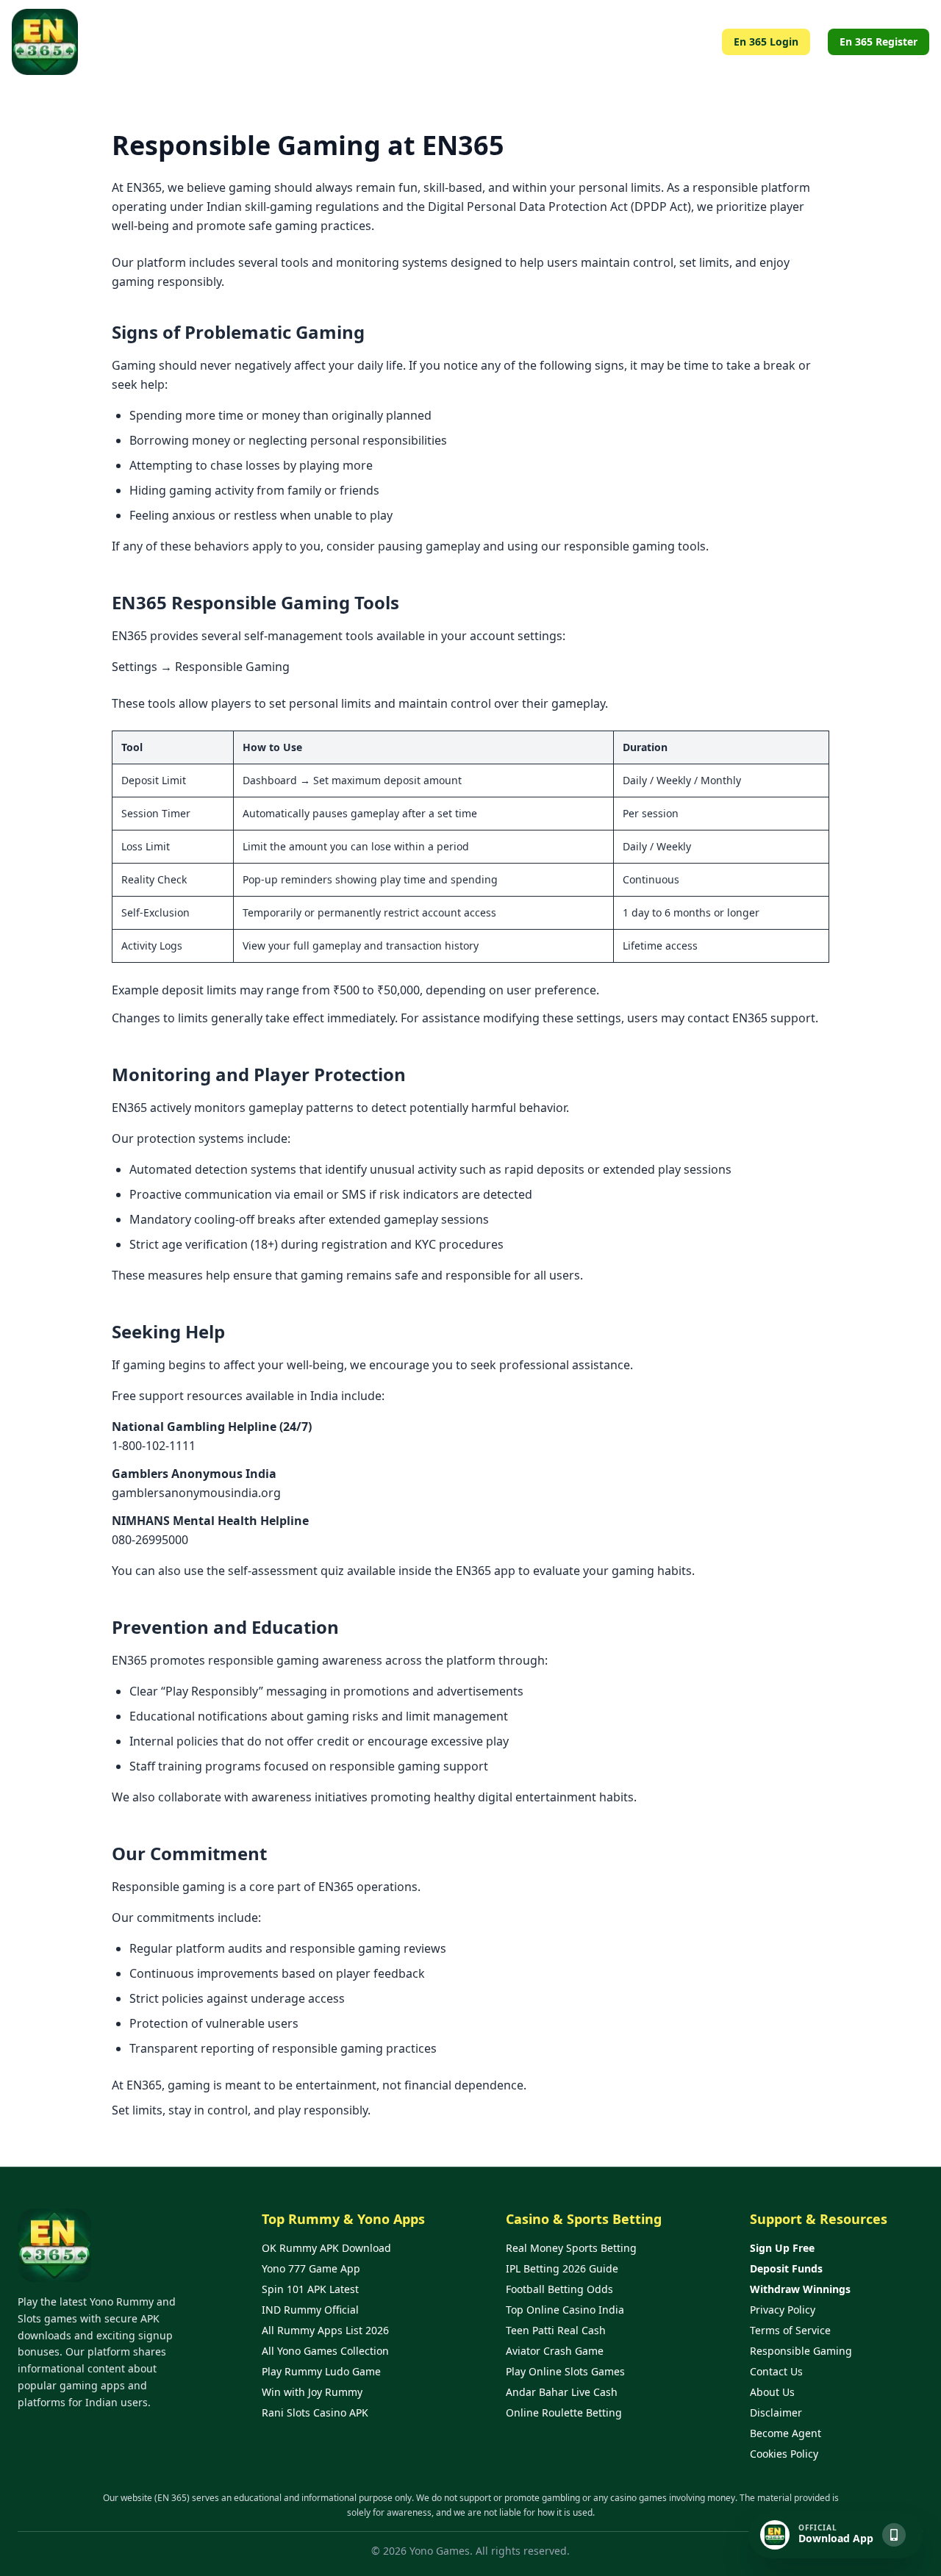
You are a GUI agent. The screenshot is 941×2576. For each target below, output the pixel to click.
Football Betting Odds (559, 2289)
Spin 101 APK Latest (310, 2289)
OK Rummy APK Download (326, 2248)
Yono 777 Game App (311, 2268)
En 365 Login (766, 42)
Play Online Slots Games (565, 2371)
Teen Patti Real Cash (556, 2330)
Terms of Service (790, 2330)
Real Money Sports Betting (571, 2248)
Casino (509, 42)
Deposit (686, 42)
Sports (559, 42)
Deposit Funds (786, 2268)
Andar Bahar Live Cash (562, 2392)
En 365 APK (328, 42)
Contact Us (776, 2371)
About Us (772, 2392)
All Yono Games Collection (325, 2351)
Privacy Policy (783, 2310)
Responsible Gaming (801, 2351)
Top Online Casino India (565, 2310)
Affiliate (456, 42)
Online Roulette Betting (564, 2412)
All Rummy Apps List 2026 (325, 2330)
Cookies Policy (784, 2454)
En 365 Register (879, 42)
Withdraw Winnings (800, 2289)
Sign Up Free (782, 2248)
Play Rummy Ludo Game (321, 2371)
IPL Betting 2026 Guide (562, 2268)
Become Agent (786, 2433)
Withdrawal (621, 42)
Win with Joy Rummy (312, 2392)
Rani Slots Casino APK (315, 2412)
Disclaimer (776, 2412)
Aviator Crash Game (555, 2351)
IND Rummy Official (310, 2310)
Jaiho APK (397, 42)
